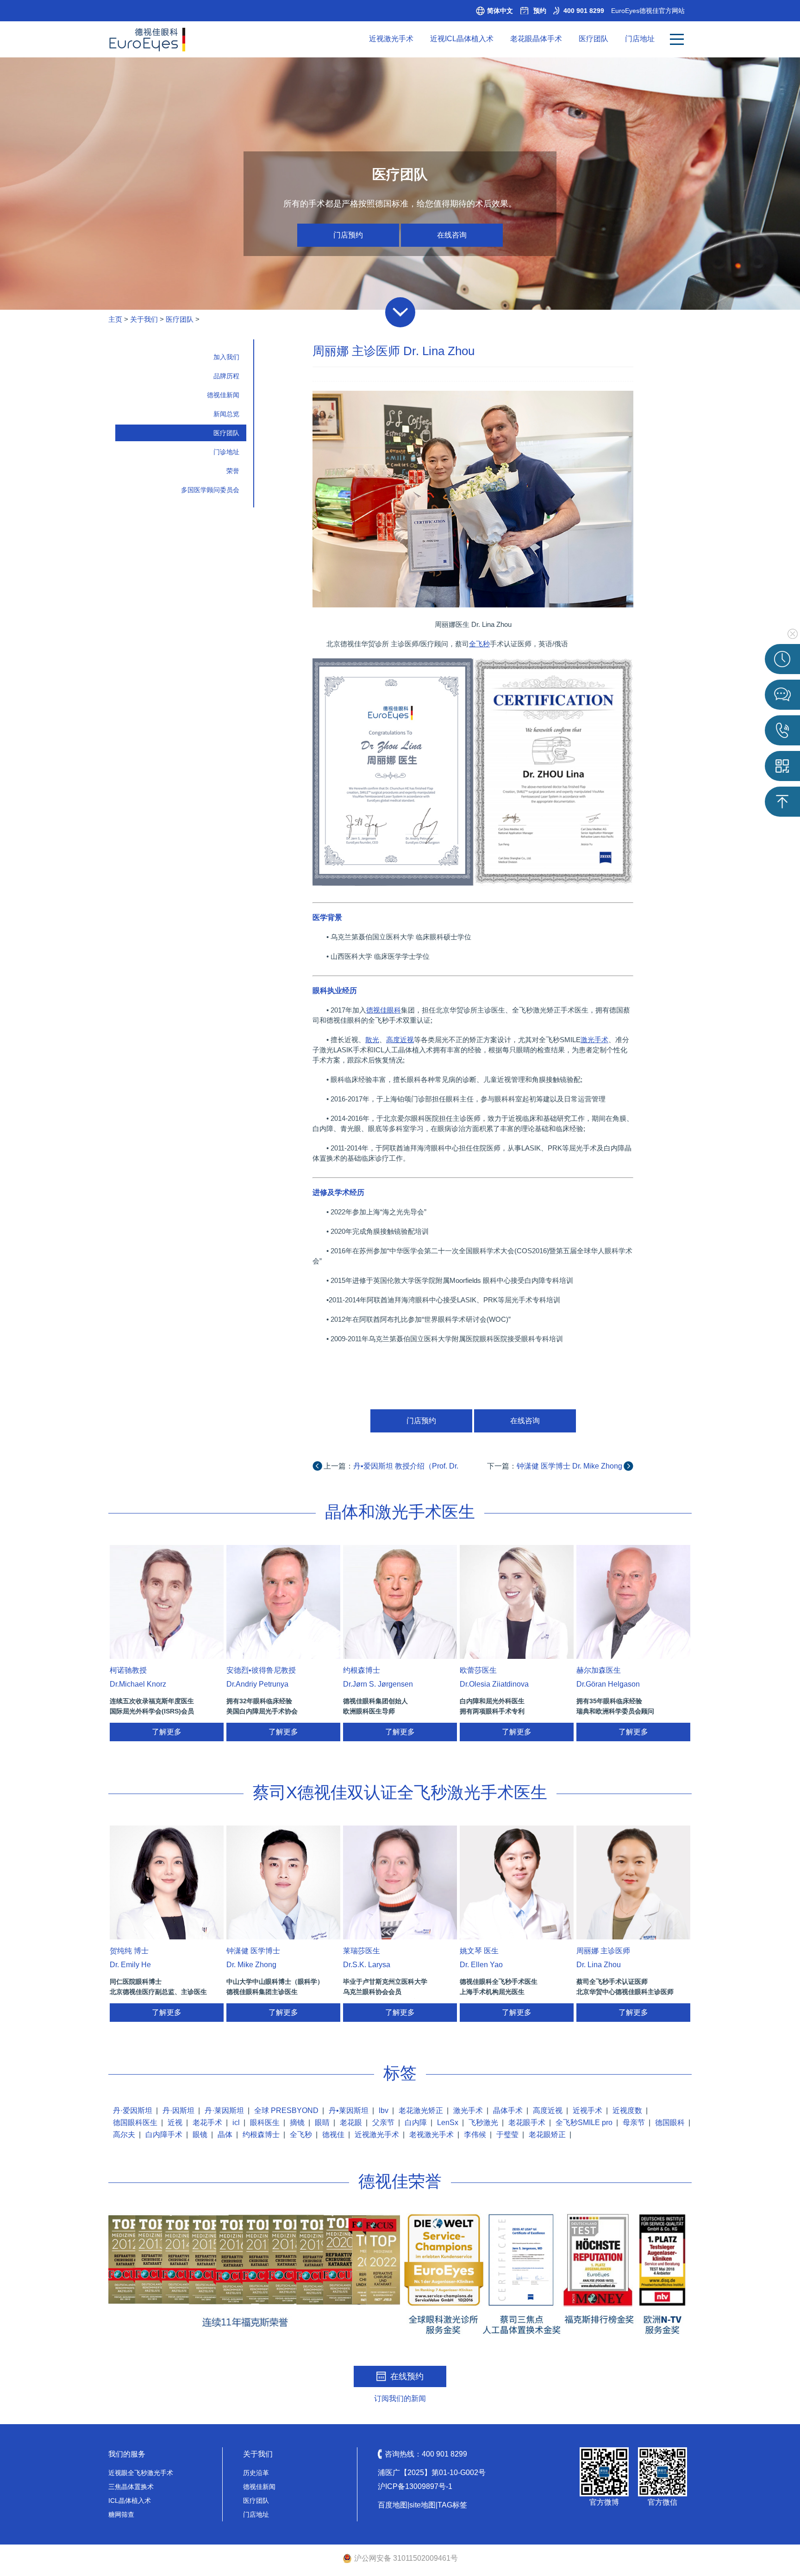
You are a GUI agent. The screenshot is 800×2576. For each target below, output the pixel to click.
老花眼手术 (527, 2123)
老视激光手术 (431, 2135)
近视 (175, 2123)
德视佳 (333, 2135)
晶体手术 (508, 2110)
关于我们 (144, 319)
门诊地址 (226, 452)
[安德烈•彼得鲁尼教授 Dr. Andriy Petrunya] (283, 1602)
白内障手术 (164, 2135)
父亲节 (383, 2123)
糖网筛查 (121, 2514)
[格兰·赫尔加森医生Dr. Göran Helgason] (633, 1602)
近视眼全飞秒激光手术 (141, 2473)
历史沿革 (256, 2473)
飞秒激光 (483, 2123)
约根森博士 (261, 2135)
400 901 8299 (584, 11)
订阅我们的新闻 (400, 2398)
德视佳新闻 (223, 395)
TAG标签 (452, 2505)
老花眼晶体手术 (536, 39)
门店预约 (348, 235)
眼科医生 (265, 2123)
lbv (384, 2110)
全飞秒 (301, 2135)
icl (236, 2123)
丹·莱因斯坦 (224, 2110)
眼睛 (322, 2123)
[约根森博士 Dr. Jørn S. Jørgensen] (400, 1602)
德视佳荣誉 (400, 2181)
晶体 (225, 2135)
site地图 (422, 2505)
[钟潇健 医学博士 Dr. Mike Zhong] (283, 1882)
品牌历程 (226, 376)
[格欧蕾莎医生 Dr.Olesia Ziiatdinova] (517, 1602)
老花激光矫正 (421, 2110)
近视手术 (587, 2110)
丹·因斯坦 (178, 2110)
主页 (115, 319)
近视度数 (627, 2110)
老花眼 (351, 2123)
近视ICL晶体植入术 (462, 39)
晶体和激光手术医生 (400, 1512)
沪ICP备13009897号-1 (415, 2486)
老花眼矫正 (547, 2135)
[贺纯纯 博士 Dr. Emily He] (167, 1882)
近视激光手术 (391, 39)
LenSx (448, 2123)
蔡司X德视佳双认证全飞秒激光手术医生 (400, 1792)
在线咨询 (452, 235)
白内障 (416, 2123)
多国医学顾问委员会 (210, 490)
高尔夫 (124, 2135)
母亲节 (634, 2123)
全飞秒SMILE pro (584, 2123)
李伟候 (475, 2135)
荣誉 (233, 471)
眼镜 (200, 2135)
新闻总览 (226, 414)
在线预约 (407, 2376)
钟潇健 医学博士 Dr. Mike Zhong (569, 1466)
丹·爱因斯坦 (133, 2110)
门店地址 (640, 39)
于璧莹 (507, 2135)
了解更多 (167, 1732)
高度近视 (548, 2110)
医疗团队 (594, 39)
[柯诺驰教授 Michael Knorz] (167, 1602)
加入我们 (226, 357)
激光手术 (468, 2110)
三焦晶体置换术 (131, 2487)
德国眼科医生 (135, 2123)
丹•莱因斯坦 (349, 2110)
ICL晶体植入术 (130, 2501)
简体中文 (500, 11)
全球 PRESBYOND (286, 2110)
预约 (540, 11)
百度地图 (393, 2505)
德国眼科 (670, 2123)
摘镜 (297, 2123)
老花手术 (207, 2123)
